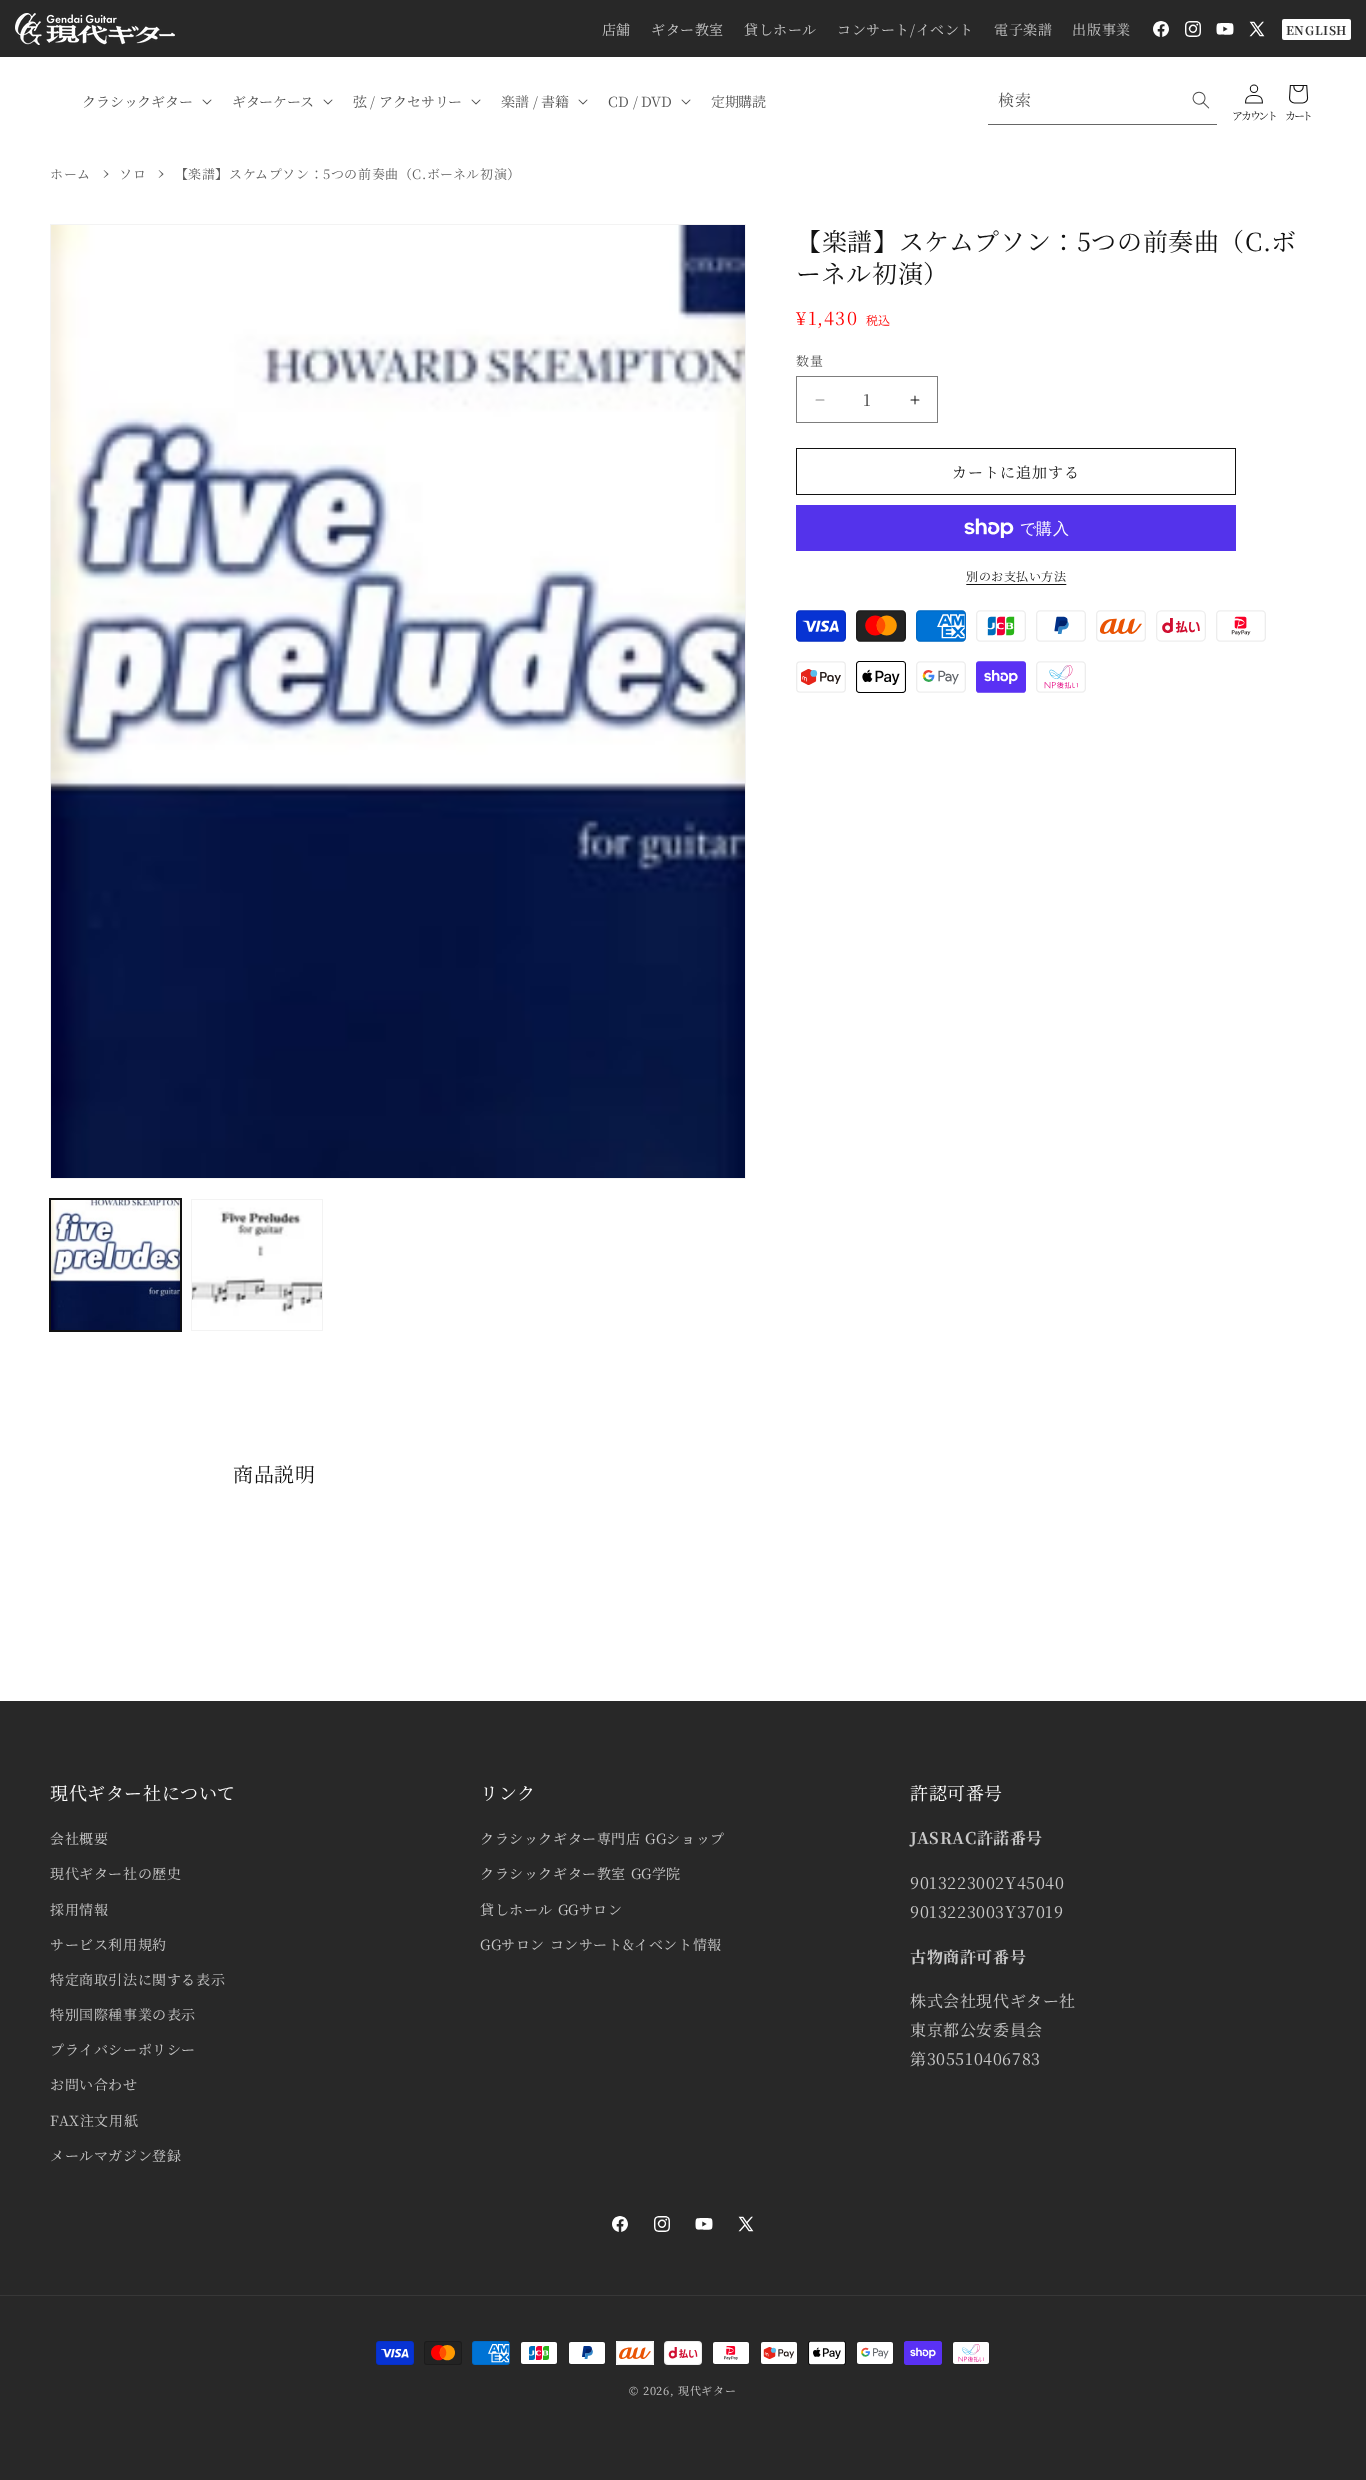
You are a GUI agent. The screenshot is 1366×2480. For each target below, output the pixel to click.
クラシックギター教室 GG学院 (580, 1873)
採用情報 (79, 1909)
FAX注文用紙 (94, 2120)
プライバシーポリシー (123, 2049)
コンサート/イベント (905, 29)
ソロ (132, 173)
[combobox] (1102, 100)
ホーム (70, 173)
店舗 (616, 29)
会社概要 (79, 1838)
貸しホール (780, 29)
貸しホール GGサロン (551, 1909)
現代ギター (707, 2390)
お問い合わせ (94, 2084)
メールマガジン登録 (115, 2155)
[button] (145, 101)
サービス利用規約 (108, 1944)
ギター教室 (687, 29)
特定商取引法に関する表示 (137, 1979)
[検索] (1201, 100)
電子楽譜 (1023, 29)
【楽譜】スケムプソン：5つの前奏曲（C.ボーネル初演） (348, 173)
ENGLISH (1316, 29)
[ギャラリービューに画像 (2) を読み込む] (256, 1264)
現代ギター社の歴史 (115, 1873)
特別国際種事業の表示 (123, 2014)
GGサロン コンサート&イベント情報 (601, 1944)
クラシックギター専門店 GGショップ (602, 1838)
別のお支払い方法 (1016, 575)
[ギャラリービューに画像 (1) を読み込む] (115, 1264)
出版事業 (1101, 29)
